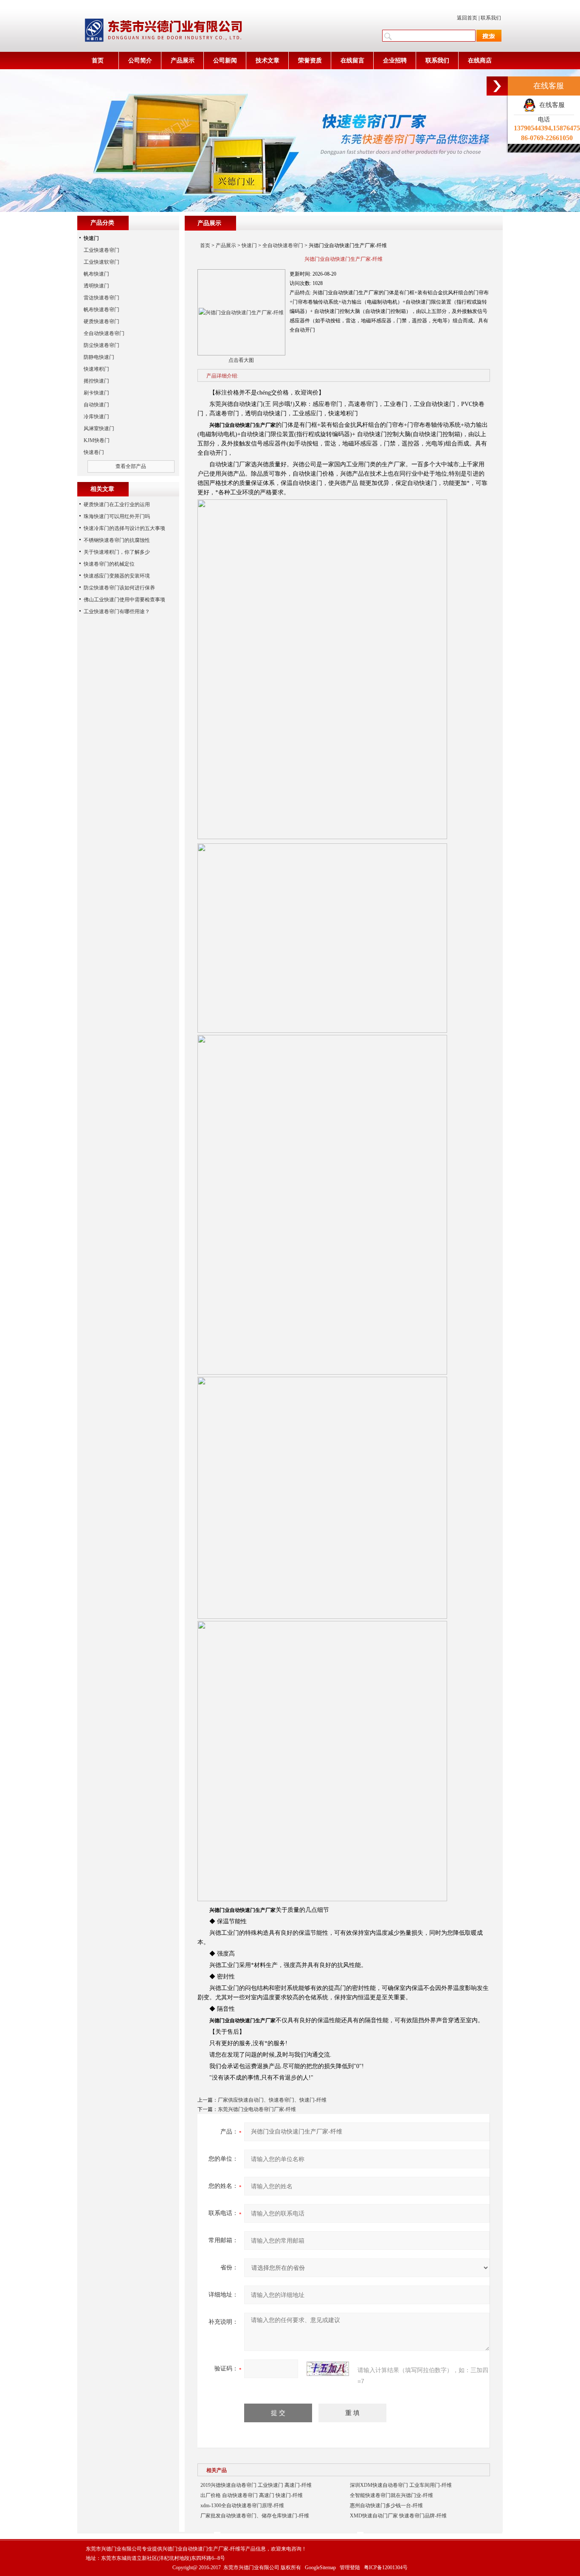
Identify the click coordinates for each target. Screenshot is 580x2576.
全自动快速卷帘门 (283, 245)
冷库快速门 (96, 417)
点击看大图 (241, 360)
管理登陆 (350, 2568)
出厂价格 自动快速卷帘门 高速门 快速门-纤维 (252, 2495)
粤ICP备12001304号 (386, 2568)
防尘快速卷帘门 (101, 345)
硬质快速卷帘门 (101, 321)
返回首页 (467, 18)
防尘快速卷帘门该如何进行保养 (119, 588)
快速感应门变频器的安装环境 (117, 576)
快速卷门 (94, 452)
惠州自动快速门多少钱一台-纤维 (386, 2506)
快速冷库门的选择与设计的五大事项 (124, 528)
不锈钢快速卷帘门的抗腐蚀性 (117, 540)
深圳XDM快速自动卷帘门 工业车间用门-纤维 (401, 2485)
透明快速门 (96, 286)
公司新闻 (225, 61)
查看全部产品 (131, 466)
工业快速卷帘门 (101, 250)
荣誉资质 (310, 61)
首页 (98, 61)
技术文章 (267, 61)
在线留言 (352, 61)
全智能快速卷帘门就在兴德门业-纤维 (391, 2495)
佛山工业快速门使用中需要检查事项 (124, 600)
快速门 (249, 245)
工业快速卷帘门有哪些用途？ (117, 612)
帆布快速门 (96, 274)
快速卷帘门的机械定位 (109, 564)
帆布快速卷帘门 (101, 310)
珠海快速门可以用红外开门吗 (117, 516)
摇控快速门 (96, 381)
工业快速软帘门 (101, 262)
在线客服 (550, 105)
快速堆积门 (96, 369)
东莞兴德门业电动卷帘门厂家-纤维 (257, 2109)
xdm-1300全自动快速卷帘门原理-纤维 (242, 2506)
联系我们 (491, 18)
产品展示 (183, 61)
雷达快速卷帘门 (101, 298)
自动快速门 (96, 405)
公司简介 (140, 61)
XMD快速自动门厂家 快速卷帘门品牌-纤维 (398, 2516)
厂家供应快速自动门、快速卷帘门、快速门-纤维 (272, 2100)
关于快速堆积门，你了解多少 (117, 552)
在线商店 (480, 61)
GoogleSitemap (320, 2568)
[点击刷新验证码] (328, 2369)
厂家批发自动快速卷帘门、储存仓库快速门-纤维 (255, 2516)
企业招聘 (395, 61)
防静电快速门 (99, 357)
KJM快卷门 (97, 440)
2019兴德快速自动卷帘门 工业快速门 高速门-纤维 (256, 2485)
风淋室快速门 (99, 428)
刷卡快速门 (96, 393)
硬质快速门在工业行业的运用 (117, 504)
